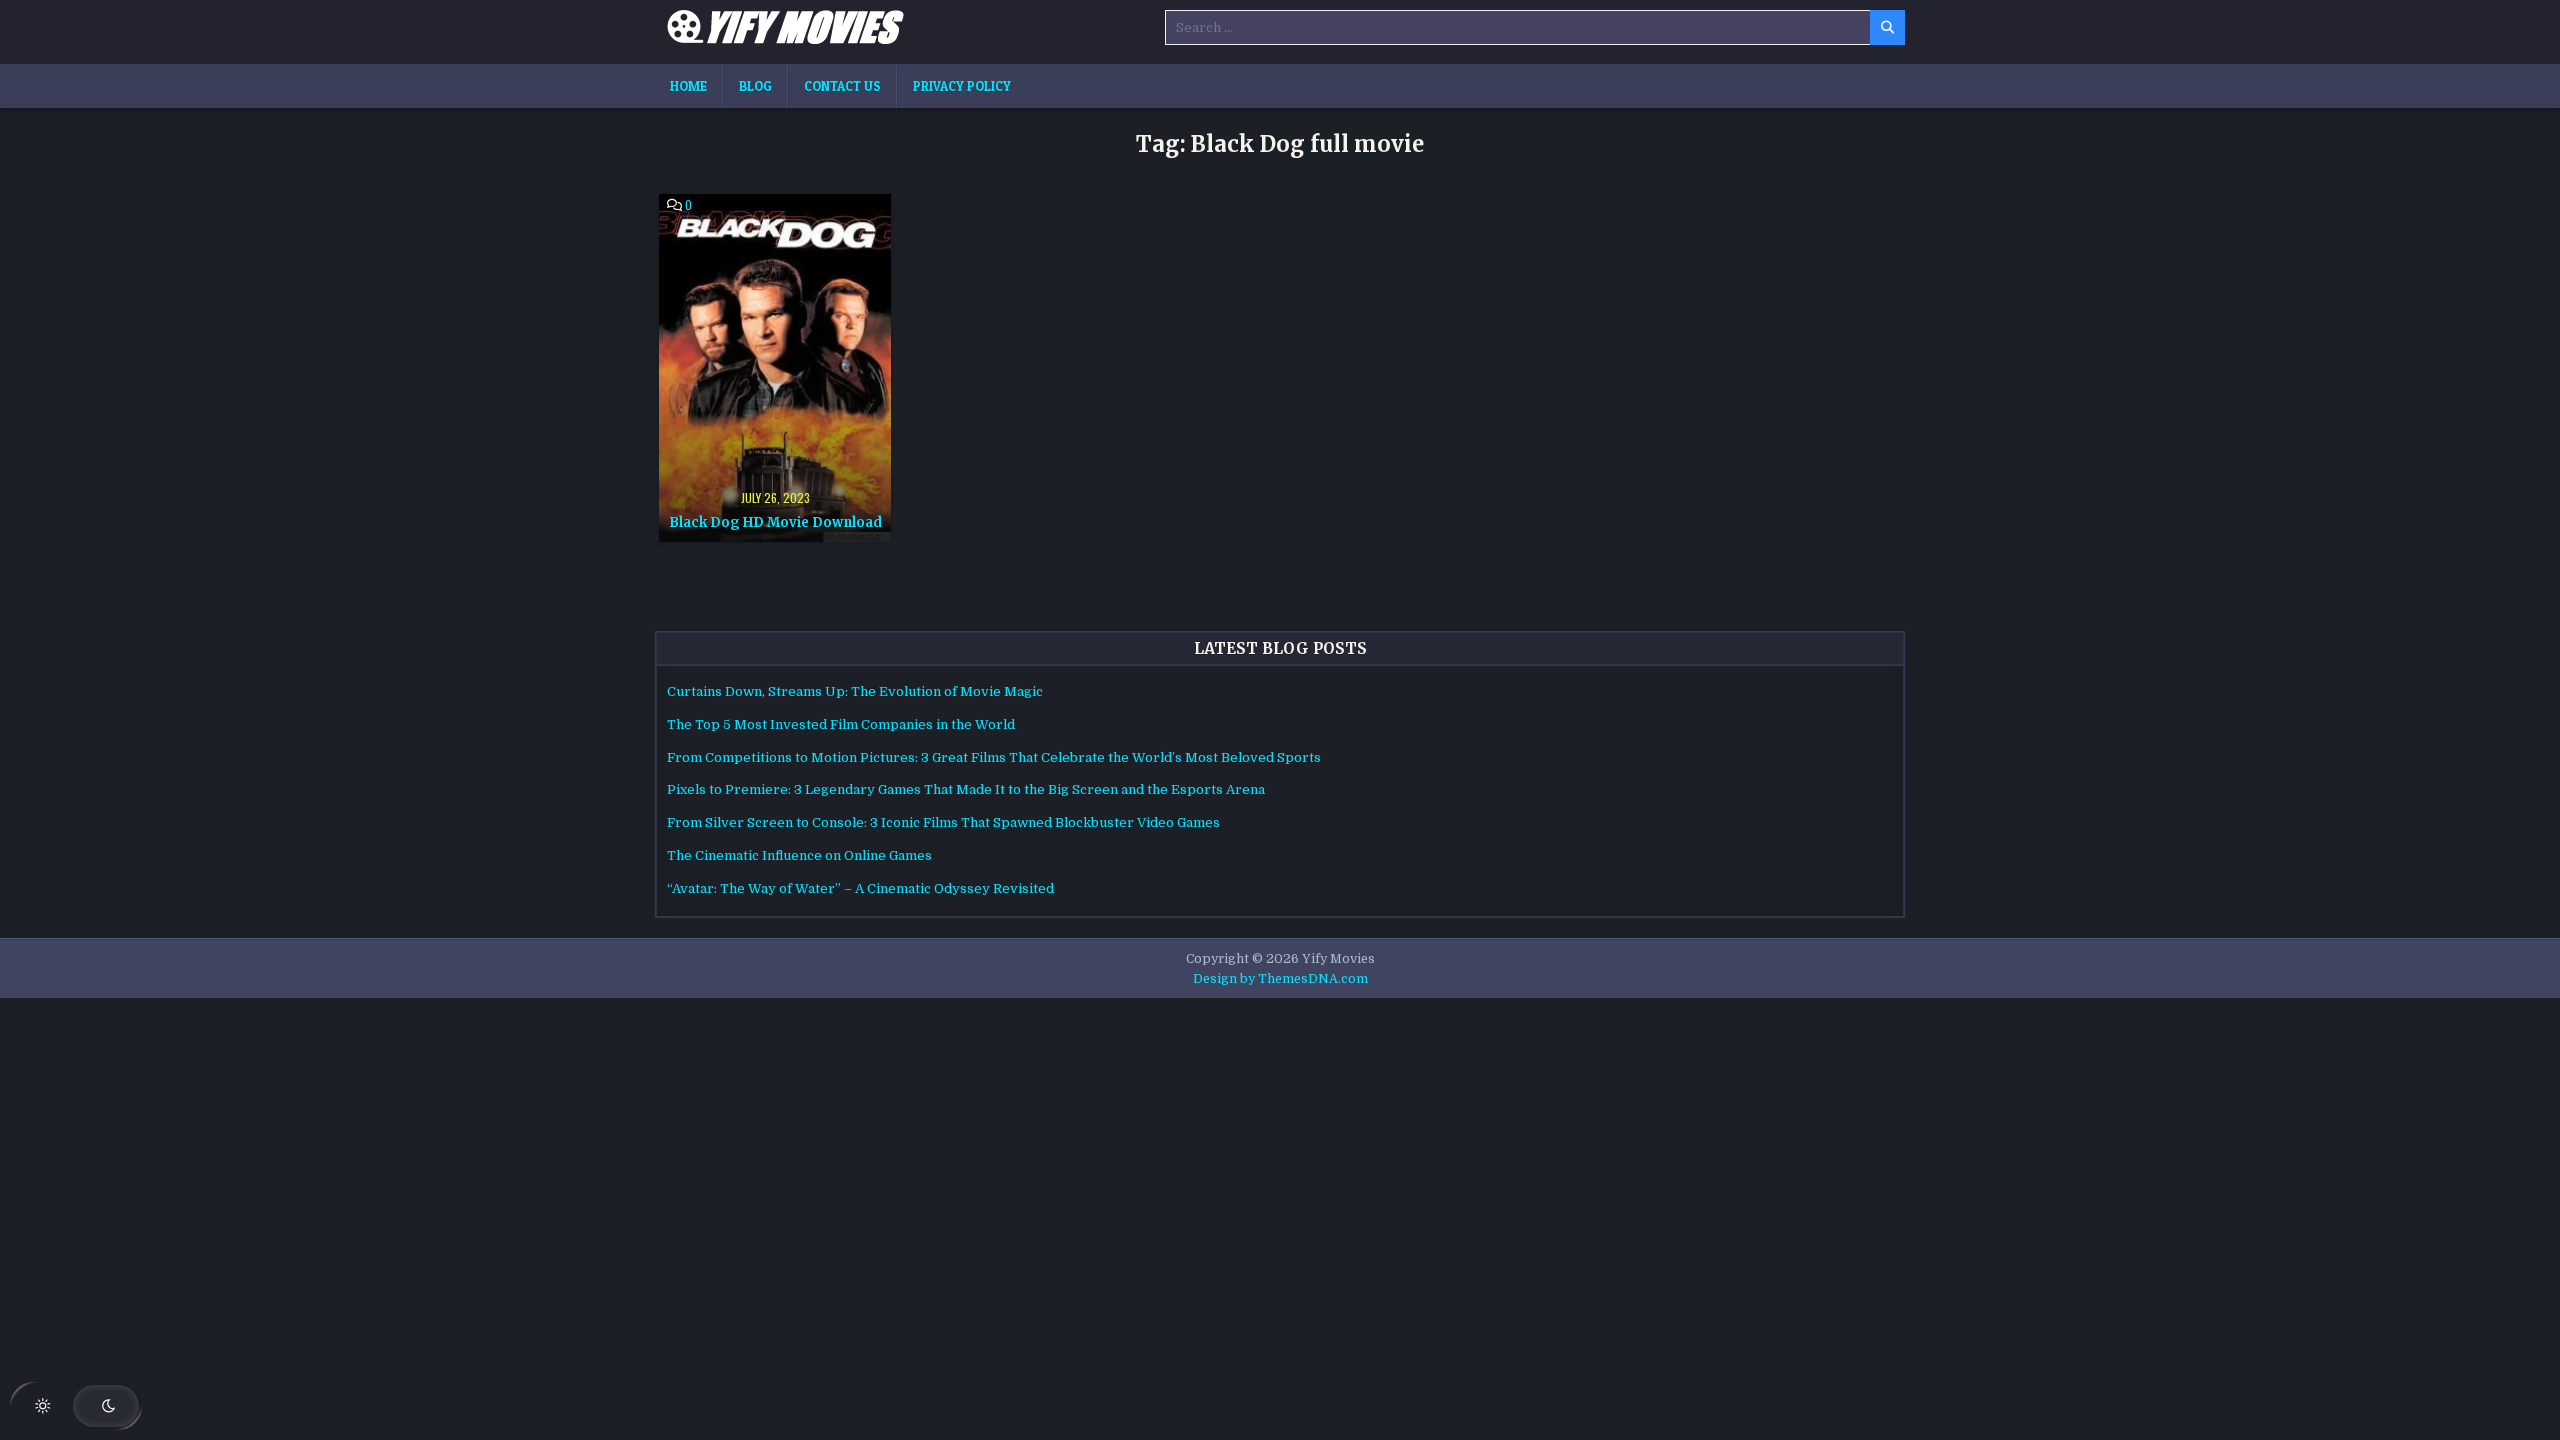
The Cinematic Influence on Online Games (799, 855)
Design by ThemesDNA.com (1280, 979)
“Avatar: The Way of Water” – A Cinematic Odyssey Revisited (860, 888)
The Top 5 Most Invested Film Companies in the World (841, 724)
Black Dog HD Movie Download (775, 522)
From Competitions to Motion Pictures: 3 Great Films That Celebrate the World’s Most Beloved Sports (994, 757)
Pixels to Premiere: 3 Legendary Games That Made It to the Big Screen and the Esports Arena (966, 789)
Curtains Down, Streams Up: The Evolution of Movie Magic (855, 691)
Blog (755, 86)
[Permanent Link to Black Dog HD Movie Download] (775, 368)
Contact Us (842, 86)
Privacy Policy (962, 86)
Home (688, 86)
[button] (76, 1406)
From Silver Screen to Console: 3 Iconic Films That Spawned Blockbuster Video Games (943, 822)
